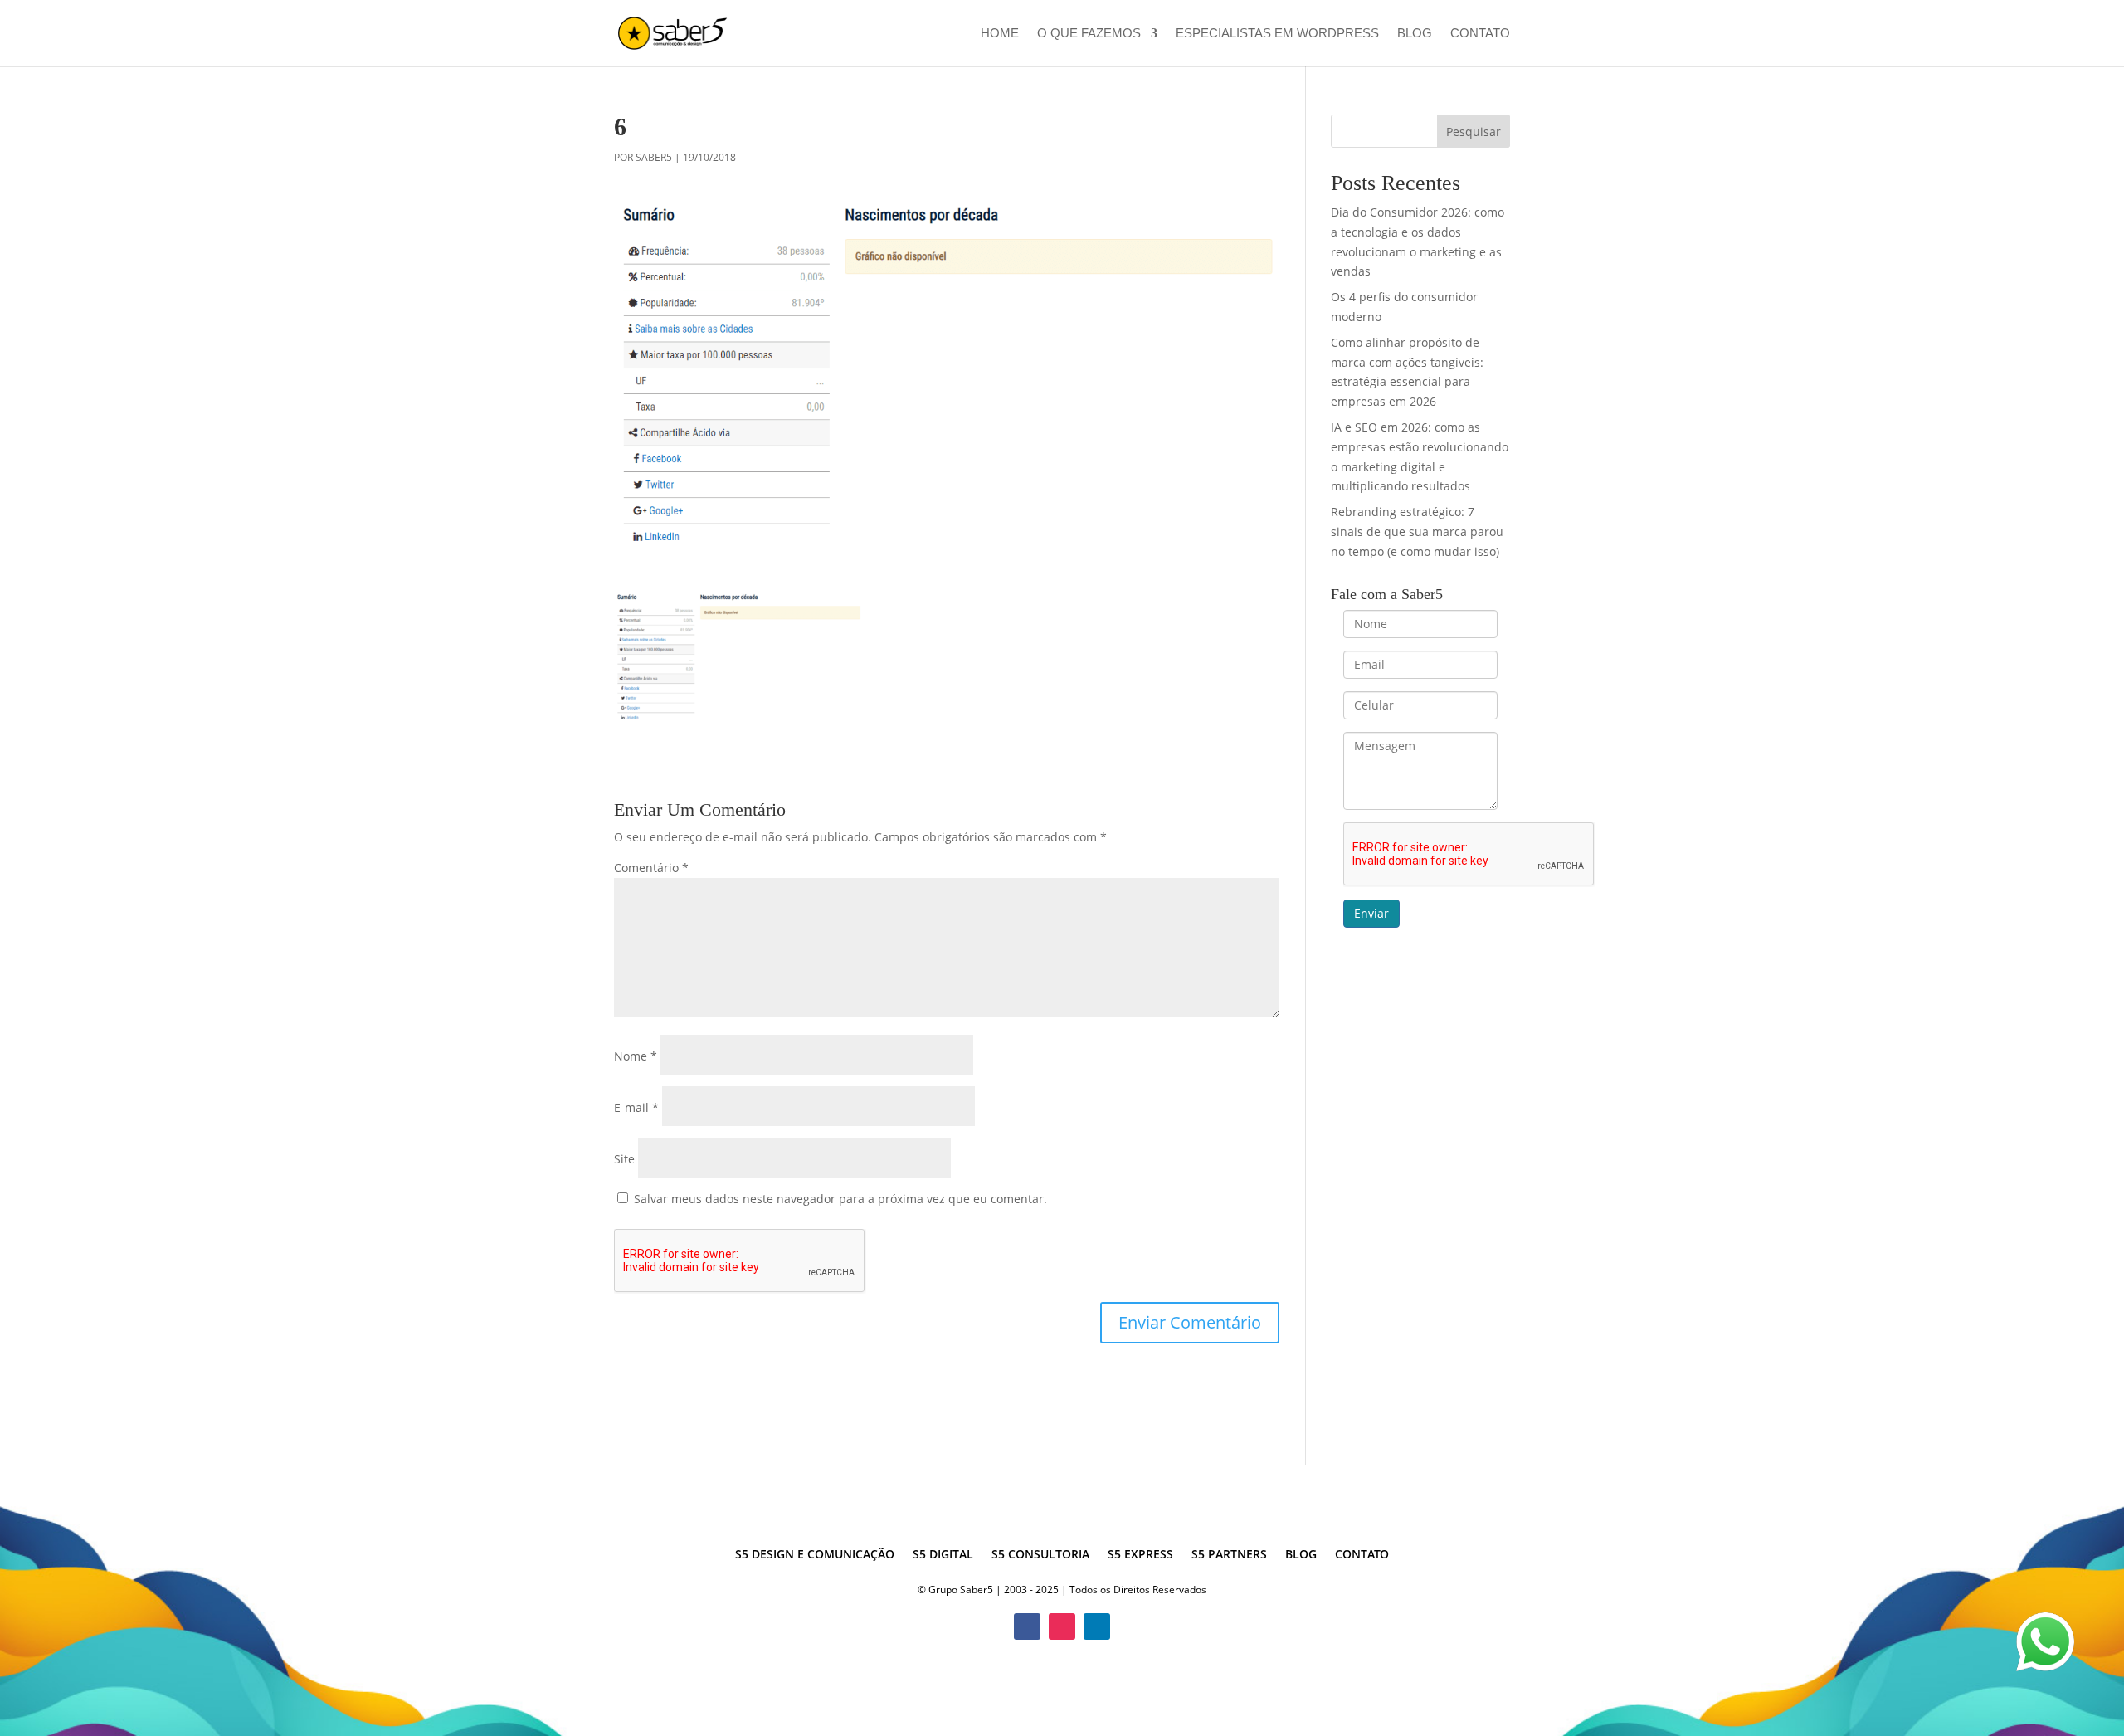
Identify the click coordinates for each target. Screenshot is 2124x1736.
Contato (1480, 34)
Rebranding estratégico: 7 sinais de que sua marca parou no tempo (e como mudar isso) (1417, 532)
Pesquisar (1474, 132)
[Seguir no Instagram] (1062, 1626)
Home (1000, 34)
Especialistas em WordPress (1277, 34)
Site (624, 1159)
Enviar (1371, 913)
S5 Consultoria (1040, 1555)
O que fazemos (1089, 34)
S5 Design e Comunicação (815, 1555)
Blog (1415, 34)
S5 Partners (1229, 1555)
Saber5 (654, 157)
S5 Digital (943, 1555)
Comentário (651, 868)
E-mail (636, 1107)
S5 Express (1140, 1555)
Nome (636, 1056)
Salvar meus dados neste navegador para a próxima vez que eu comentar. (840, 1199)
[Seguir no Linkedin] (1097, 1626)
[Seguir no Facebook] (1027, 1626)
